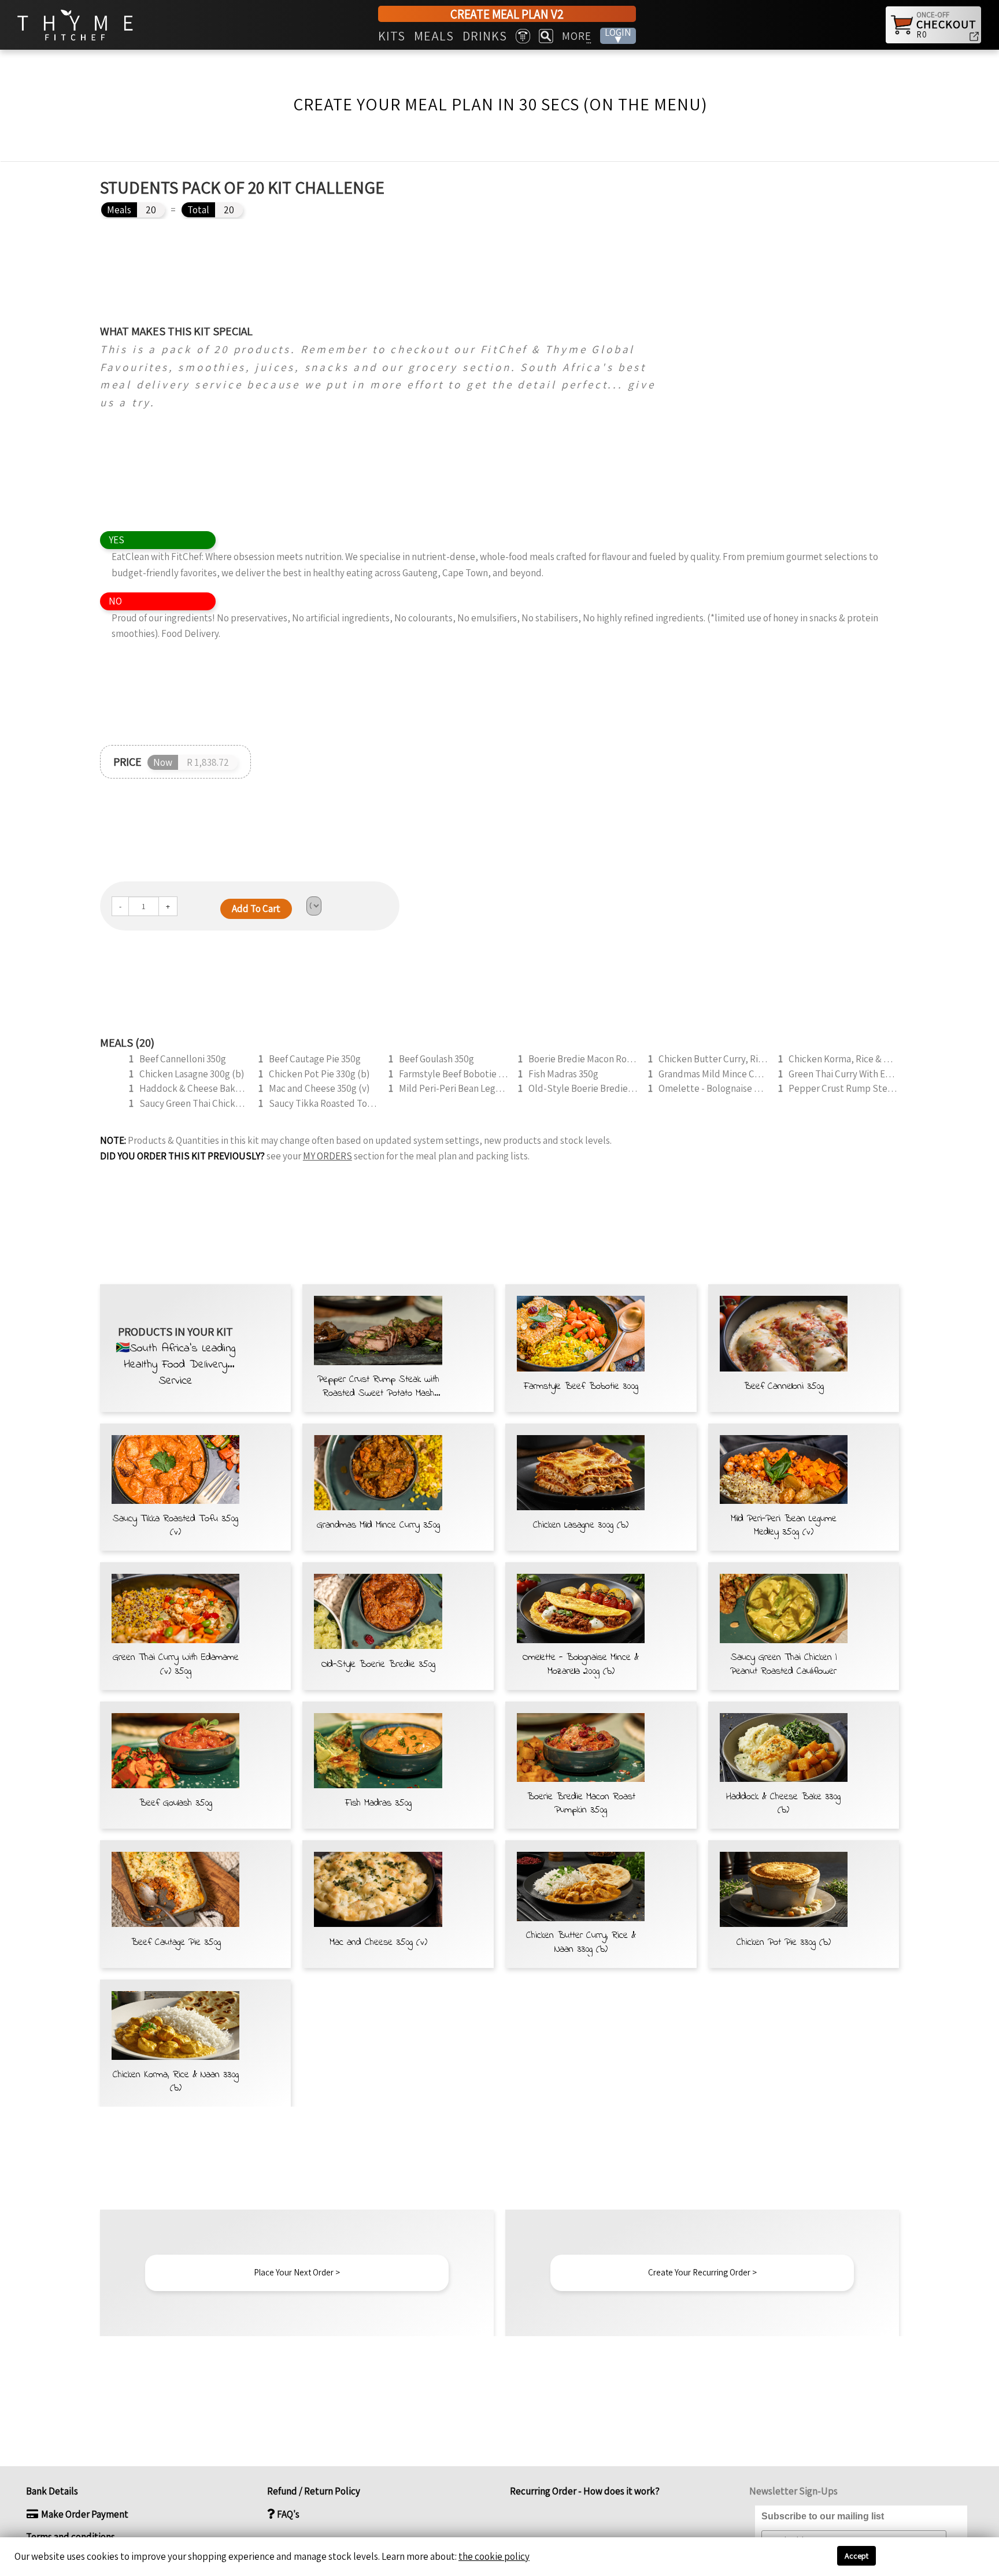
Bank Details (52, 2491)
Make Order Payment (84, 2514)
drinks (485, 36)
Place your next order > (297, 2272)
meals (434, 36)
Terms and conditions (71, 2537)
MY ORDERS (328, 1156)
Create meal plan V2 (507, 14)
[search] (546, 36)
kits (392, 36)
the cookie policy (494, 2556)
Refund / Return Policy (314, 2491)
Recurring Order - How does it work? (584, 2491)
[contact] (523, 36)
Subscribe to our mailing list (823, 2516)
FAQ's (287, 2514)
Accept (856, 2556)
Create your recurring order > (702, 2272)
